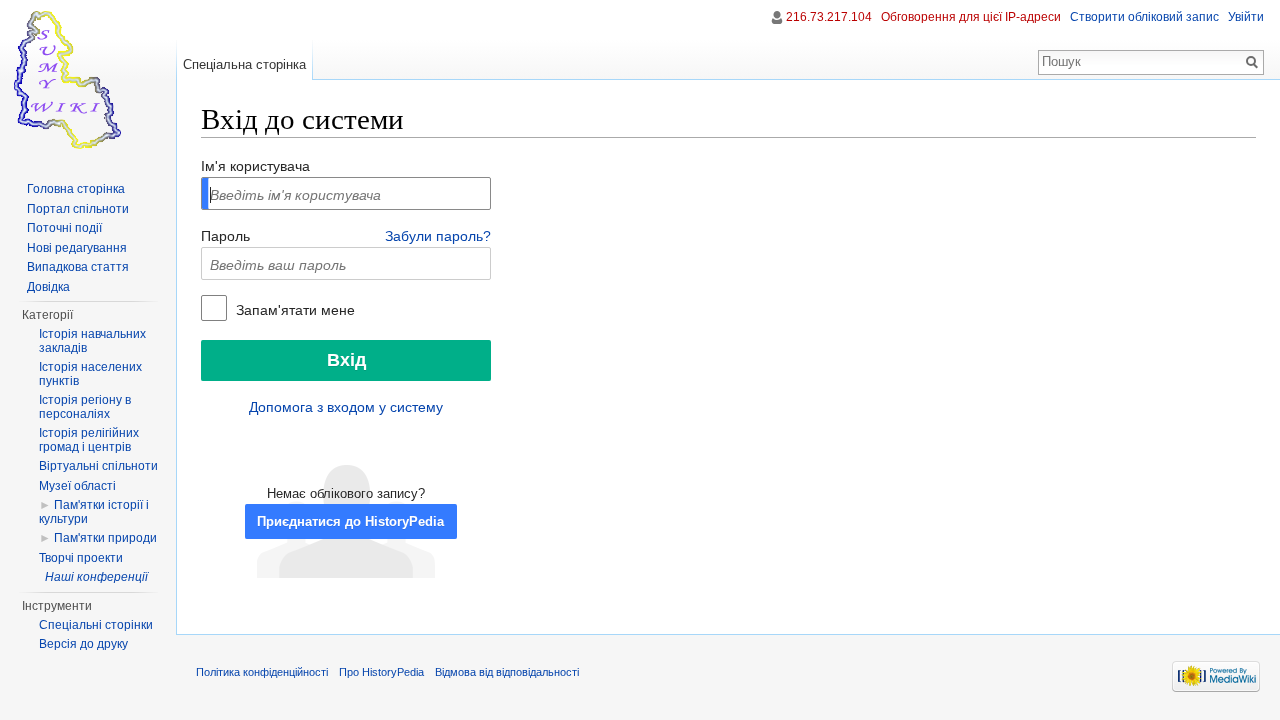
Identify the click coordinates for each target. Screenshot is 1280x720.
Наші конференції (96, 577)
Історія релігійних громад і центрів (89, 440)
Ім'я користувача (255, 166)
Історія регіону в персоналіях (85, 407)
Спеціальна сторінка (244, 64)
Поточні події (64, 228)
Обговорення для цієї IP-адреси (971, 17)
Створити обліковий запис (1144, 17)
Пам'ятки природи (105, 538)
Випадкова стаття (78, 267)
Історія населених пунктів (90, 374)
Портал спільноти (78, 209)
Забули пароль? (438, 236)
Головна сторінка (76, 189)
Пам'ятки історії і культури (94, 512)
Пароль (225, 236)
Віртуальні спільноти (98, 466)
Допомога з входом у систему (346, 407)
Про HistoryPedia (381, 672)
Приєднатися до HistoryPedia (350, 522)
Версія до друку (83, 644)
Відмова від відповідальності (507, 672)
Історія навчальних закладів (92, 341)
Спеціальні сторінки (96, 625)
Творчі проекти (81, 558)
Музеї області (77, 486)
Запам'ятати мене (293, 310)
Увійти (1246, 17)
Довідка (48, 287)
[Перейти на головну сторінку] (88, 80)
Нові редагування (77, 248)
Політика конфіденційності (262, 672)
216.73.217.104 (829, 17)
